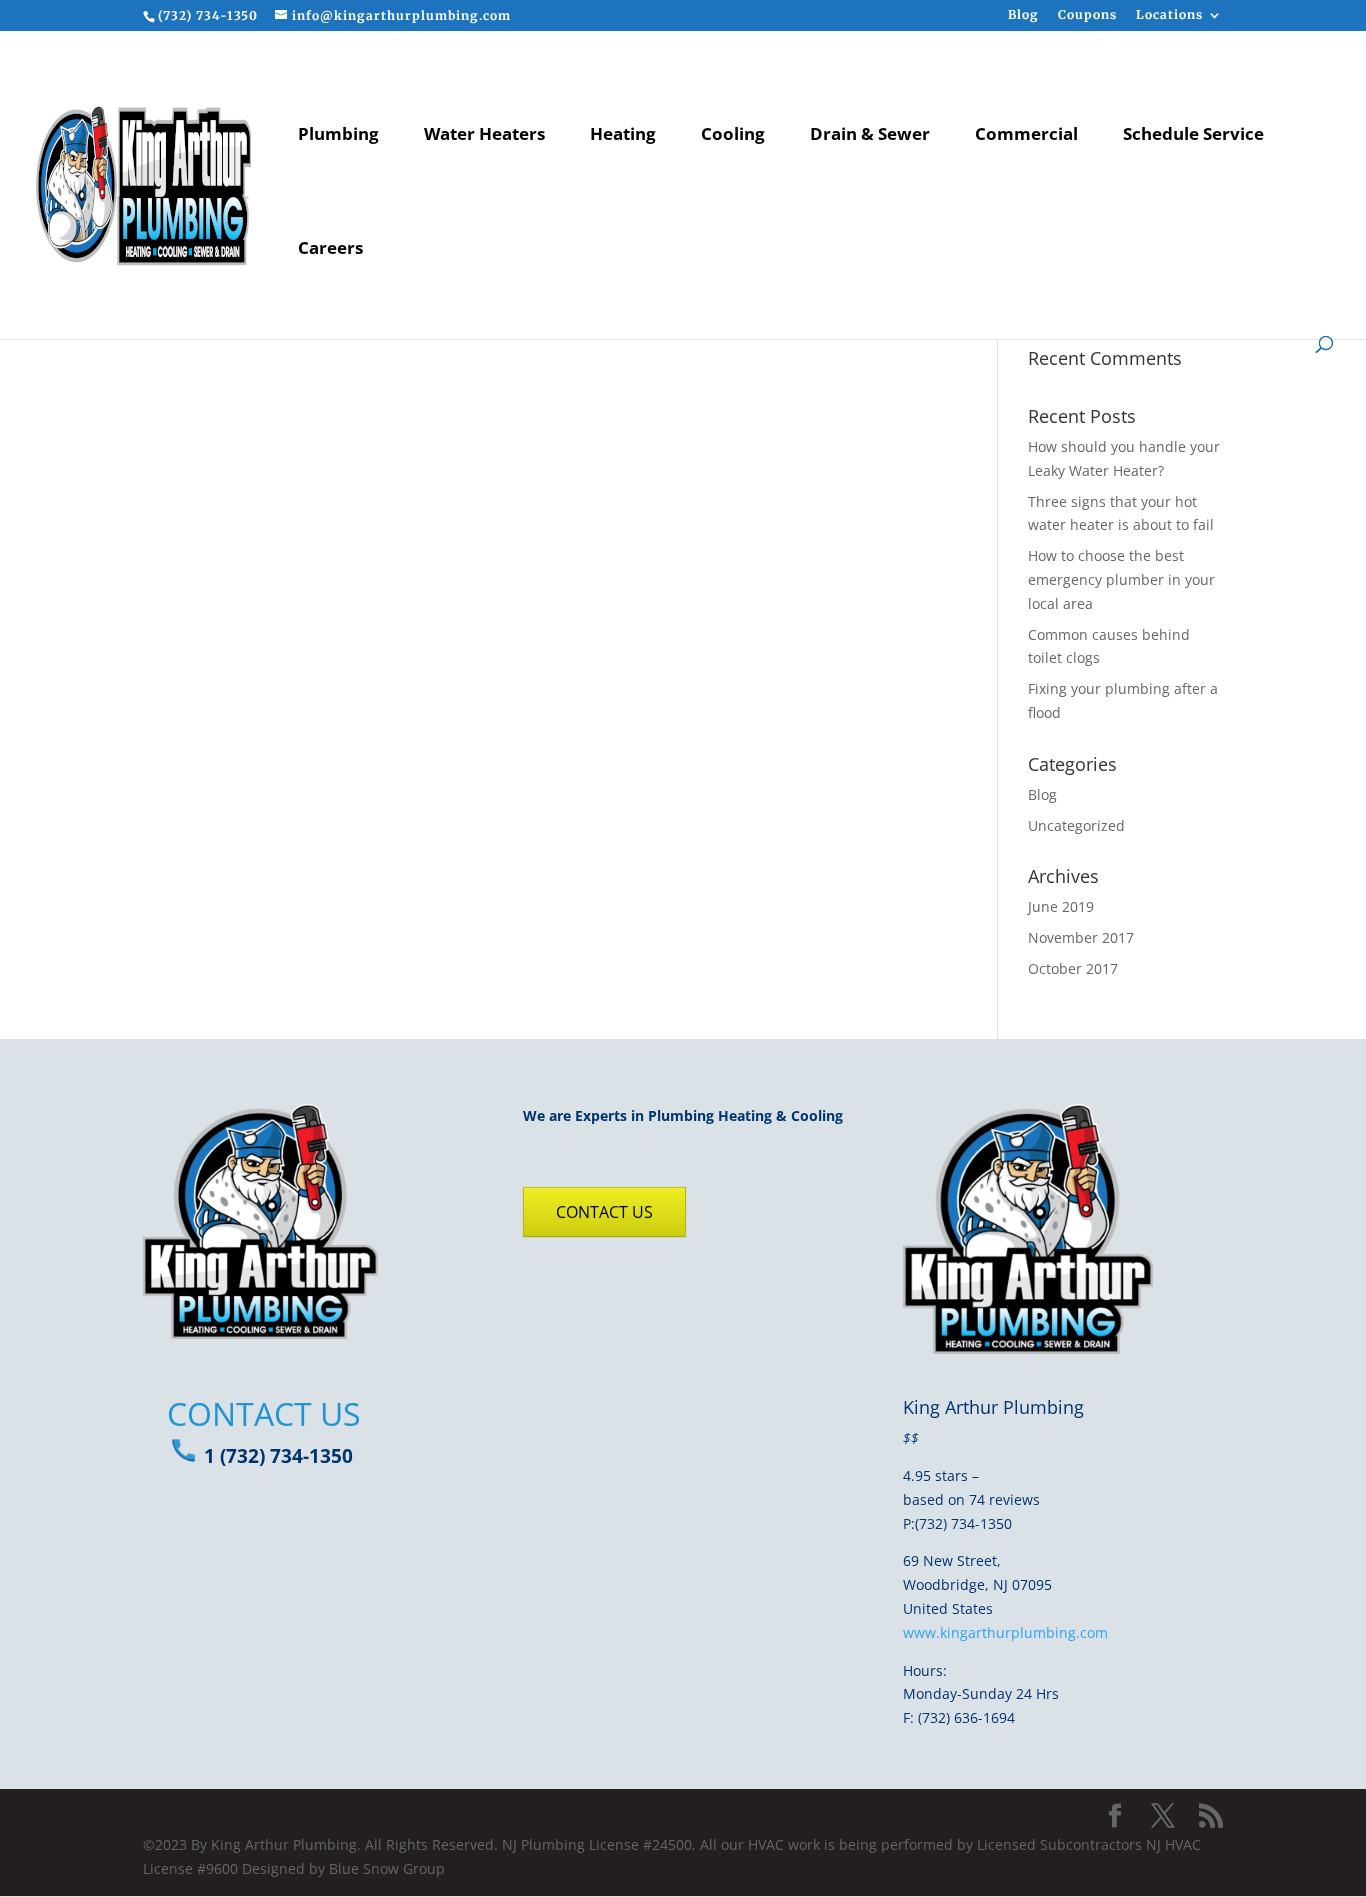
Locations (1169, 15)
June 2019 (1061, 906)
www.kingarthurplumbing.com (1005, 1632)
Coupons (1087, 15)
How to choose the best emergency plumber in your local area (1121, 579)
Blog (1023, 15)
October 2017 (1073, 968)
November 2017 (1081, 937)
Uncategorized (1076, 825)
